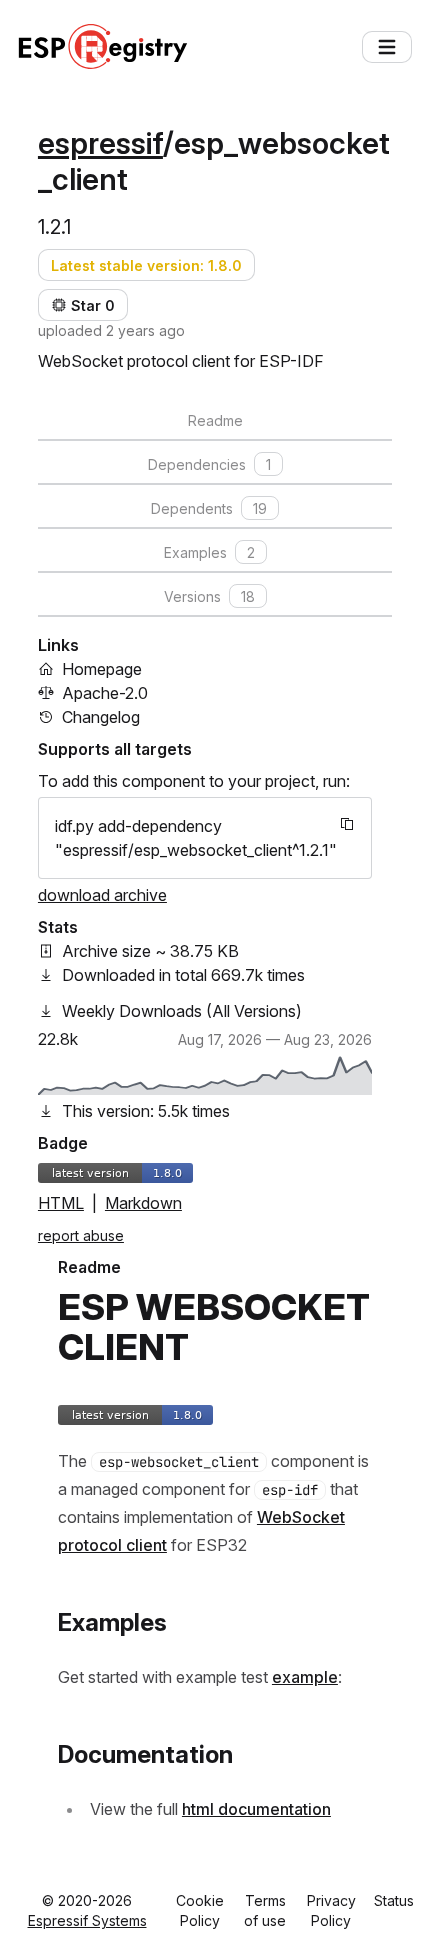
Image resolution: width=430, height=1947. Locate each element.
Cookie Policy (200, 1910)
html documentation (256, 1809)
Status (394, 1900)
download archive (102, 895)
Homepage (102, 669)
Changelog (101, 717)
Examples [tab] (209, 552)
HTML (61, 1203)
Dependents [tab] (209, 508)
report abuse (81, 1235)
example (305, 1677)
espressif (100, 143)
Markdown (143, 1203)
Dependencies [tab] (209, 464)
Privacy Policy (331, 1910)
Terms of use (265, 1910)
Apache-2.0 (105, 693)
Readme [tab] (215, 420)
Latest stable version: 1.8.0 (146, 265)
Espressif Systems (87, 1920)
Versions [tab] (209, 596)
